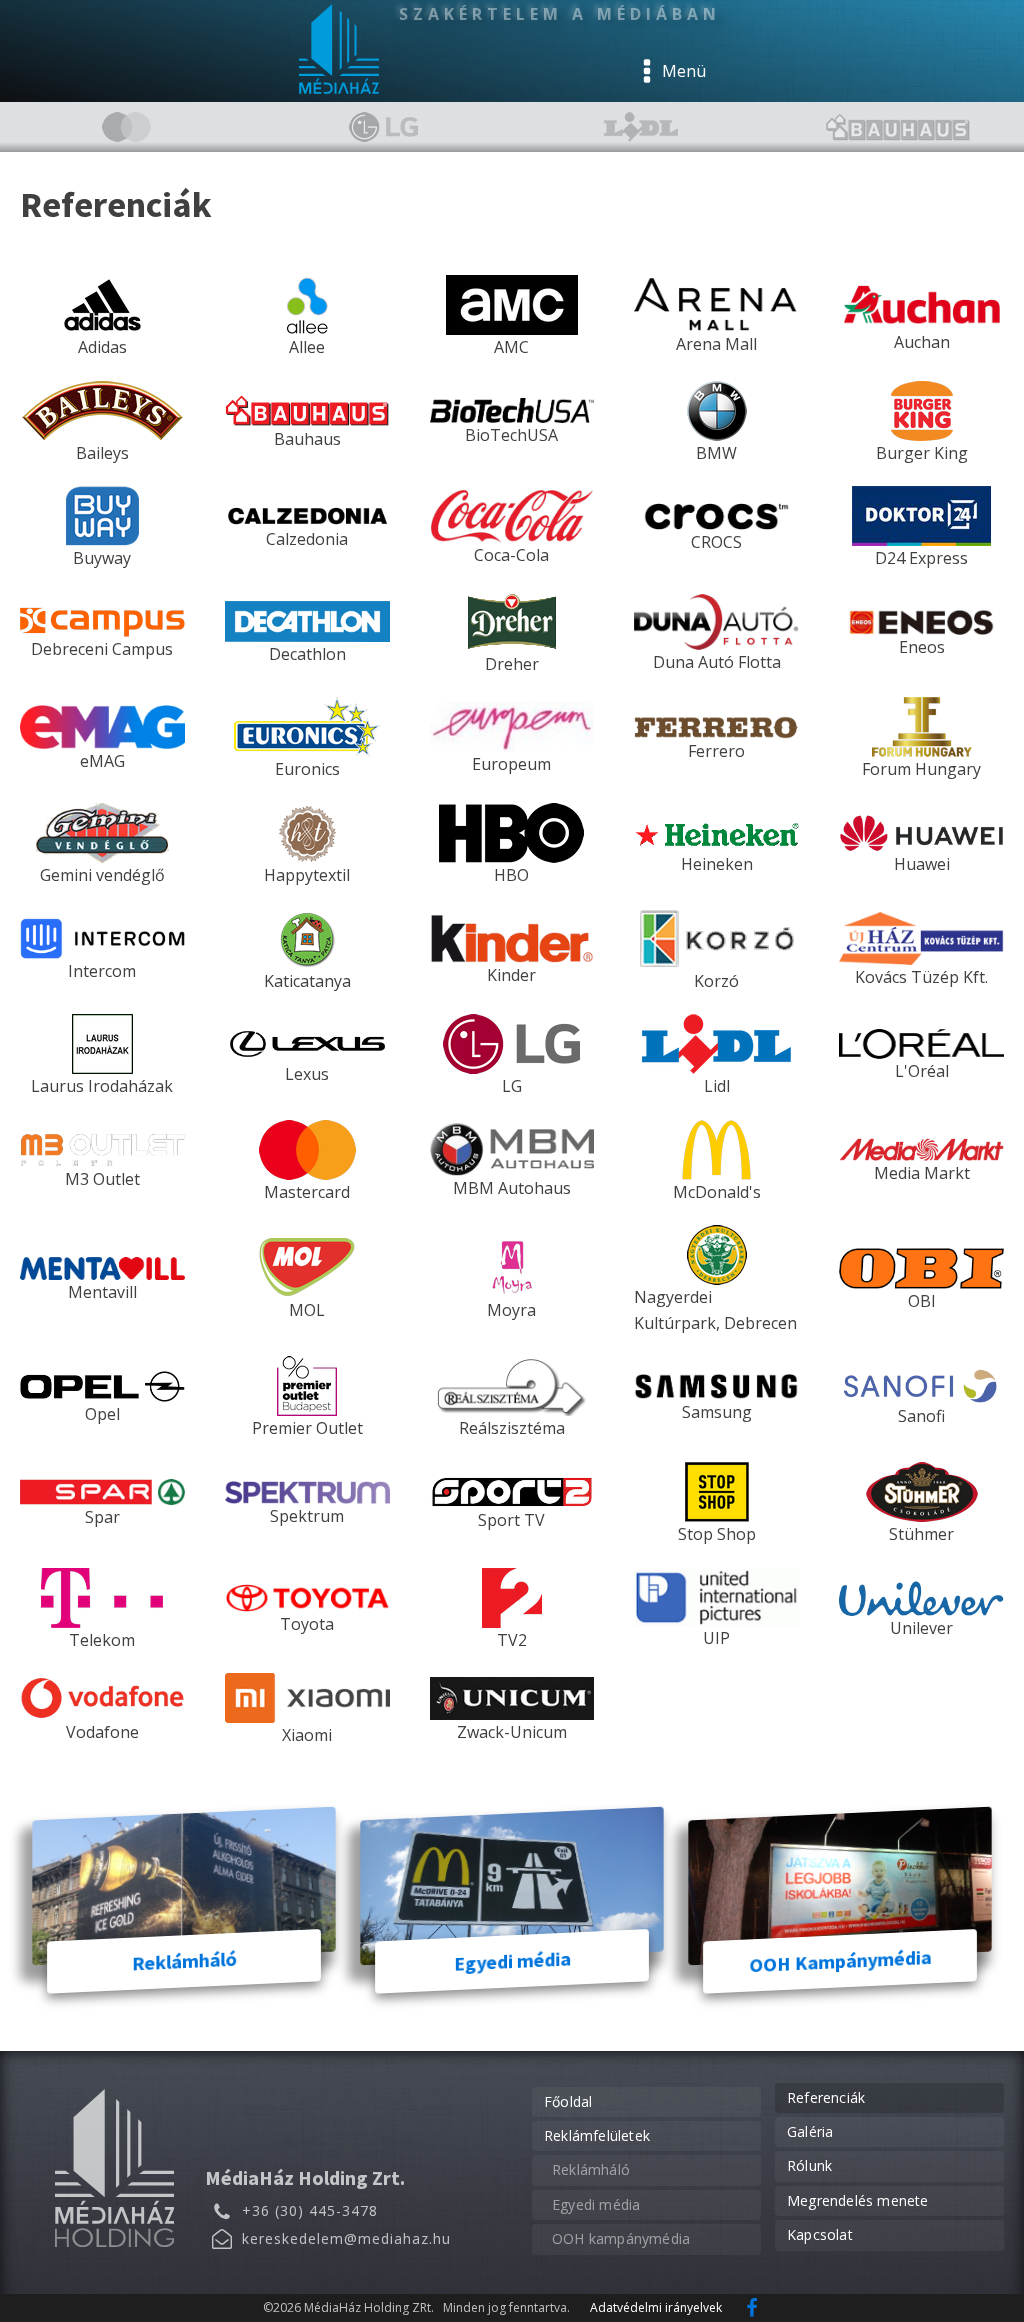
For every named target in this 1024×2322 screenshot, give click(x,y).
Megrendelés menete (858, 2200)
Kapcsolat (820, 2234)
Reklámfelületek (597, 2135)
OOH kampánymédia (621, 2238)
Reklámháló (591, 2169)
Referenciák (826, 2097)
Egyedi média (596, 2204)
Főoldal (568, 2101)
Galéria (810, 2131)
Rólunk (809, 2165)
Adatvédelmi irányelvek (656, 2307)
